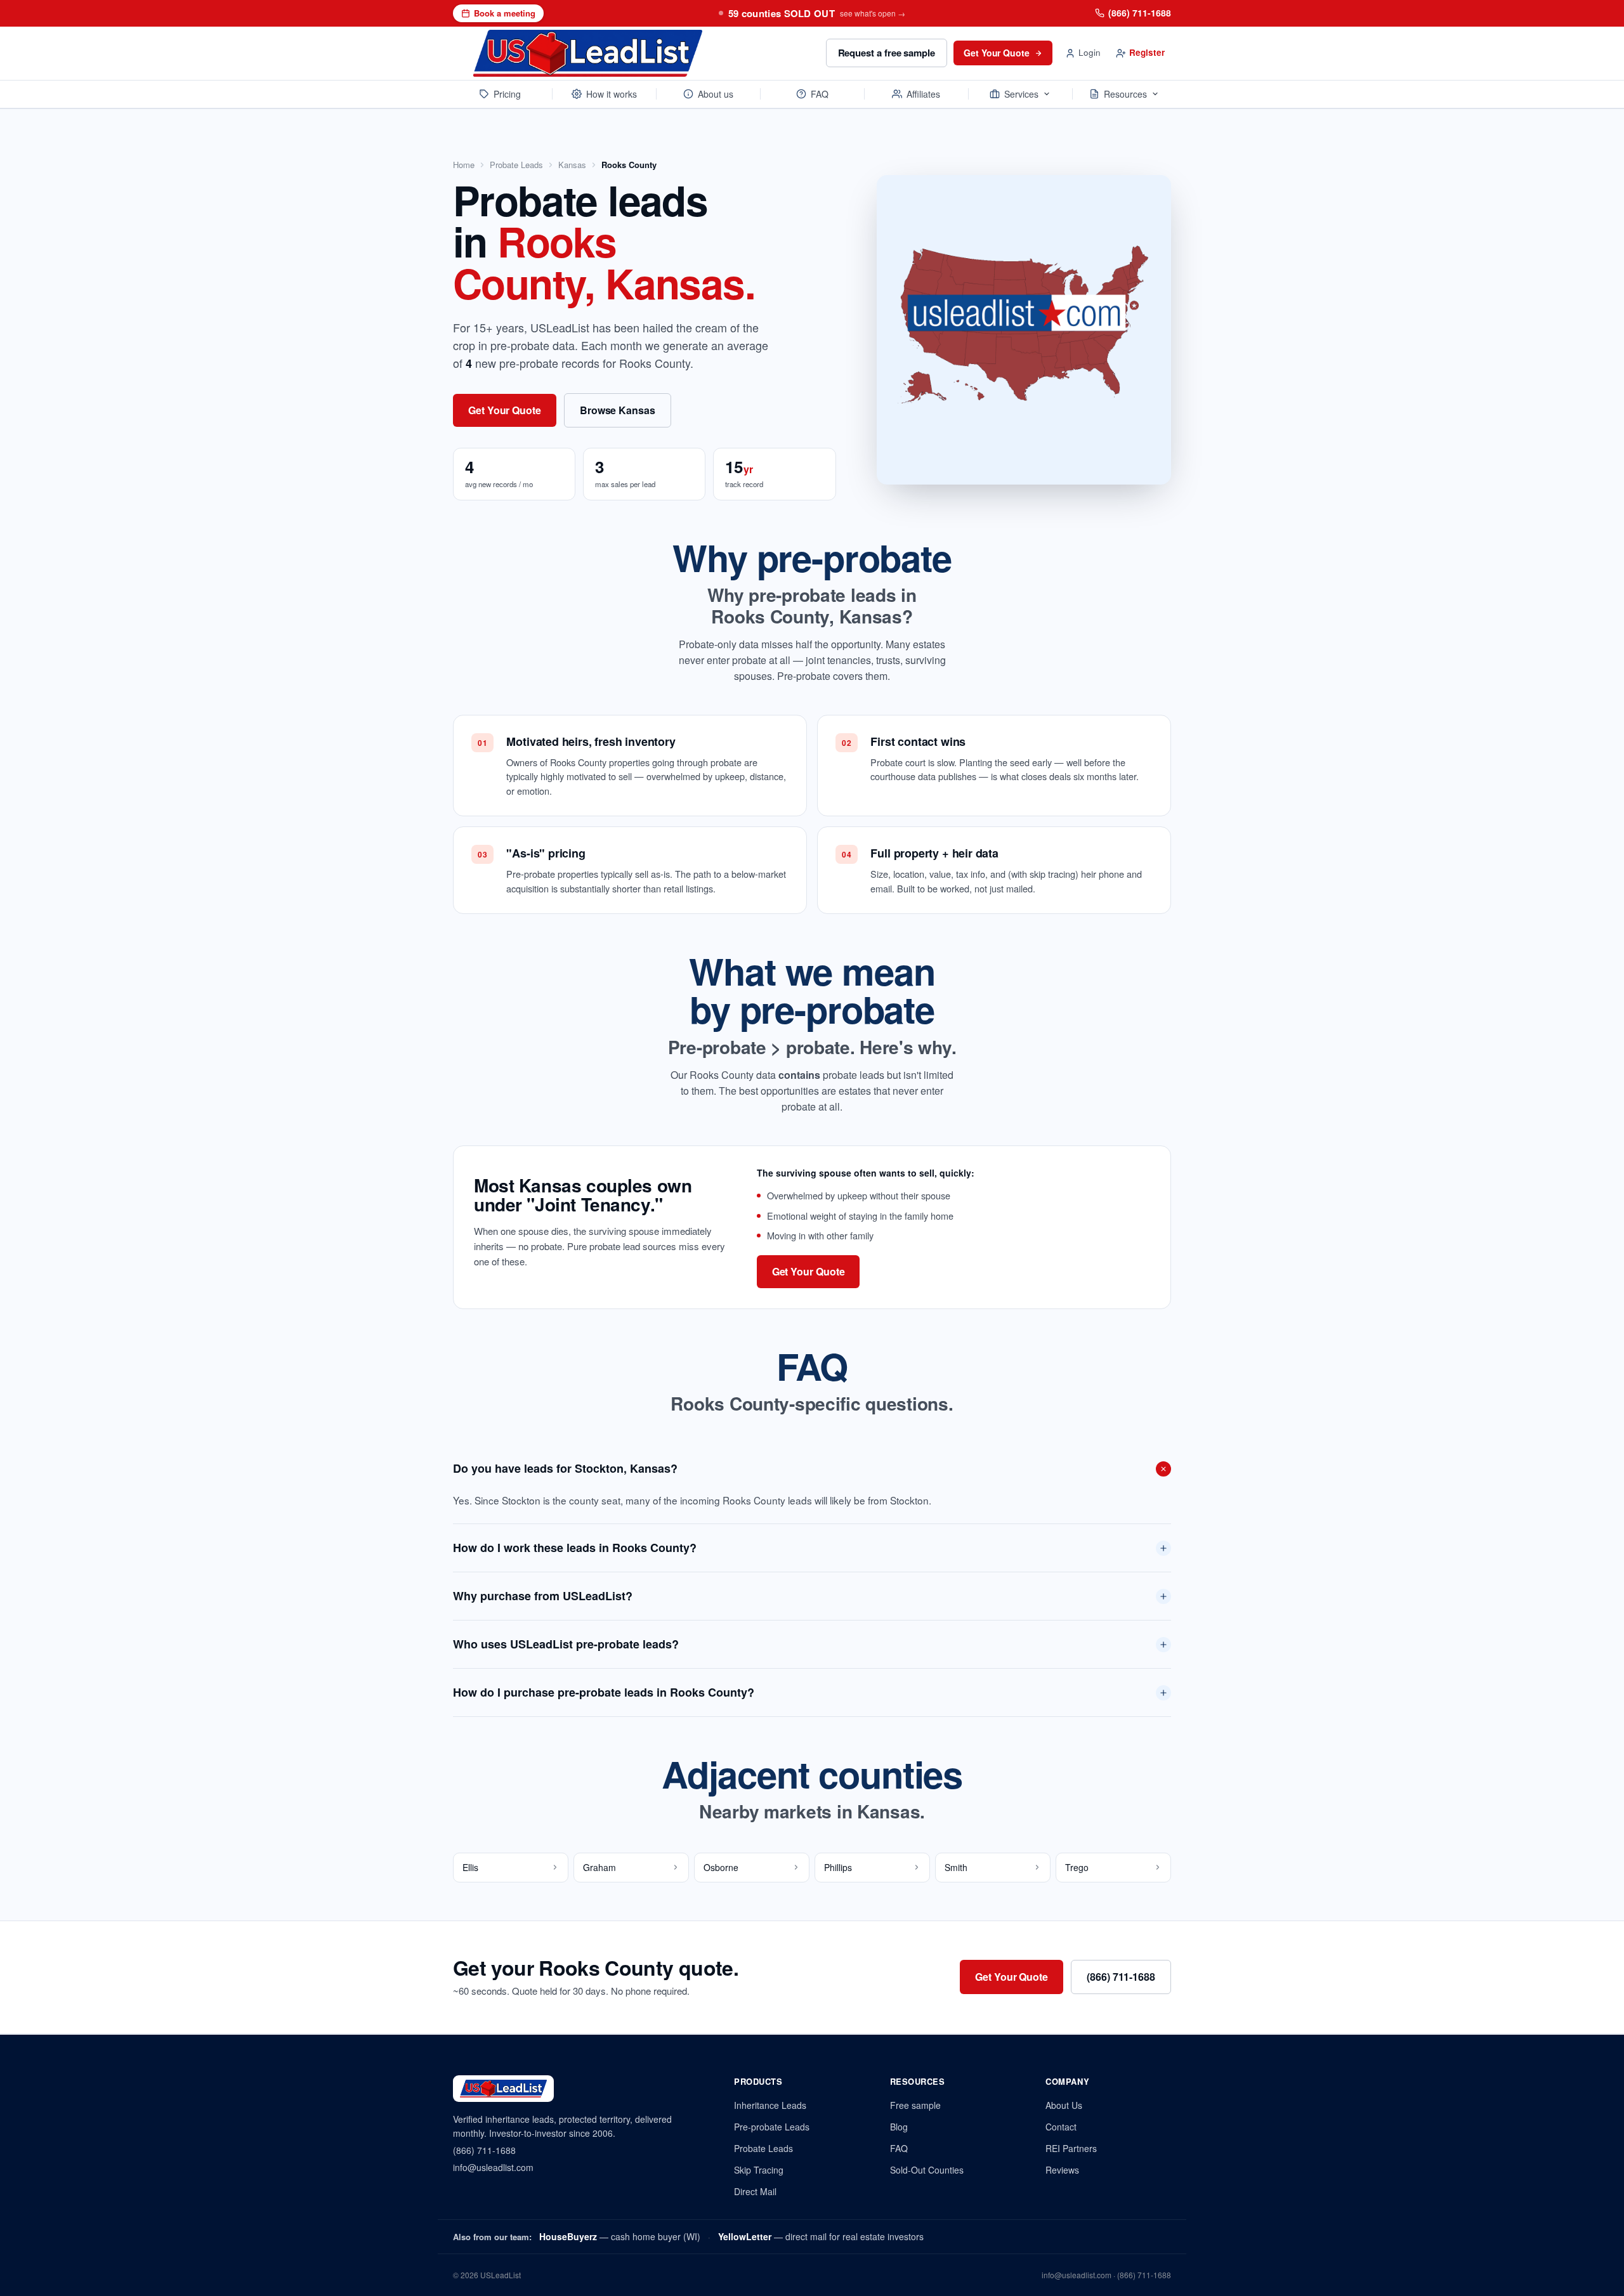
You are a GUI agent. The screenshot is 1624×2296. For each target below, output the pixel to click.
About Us (1064, 2105)
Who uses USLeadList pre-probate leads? (566, 1644)
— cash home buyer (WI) (620, 2236)
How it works (612, 94)
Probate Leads (516, 165)
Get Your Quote (997, 53)
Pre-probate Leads (772, 2127)
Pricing (507, 94)
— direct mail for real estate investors (821, 2236)
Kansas (572, 165)
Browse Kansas (618, 410)
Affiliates (923, 94)
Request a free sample (887, 53)
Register (1147, 52)
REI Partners (1071, 2148)
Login (1090, 52)
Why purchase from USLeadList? (543, 1596)
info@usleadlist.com (493, 2167)
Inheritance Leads (770, 2105)
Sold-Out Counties (927, 2170)
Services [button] (1021, 94)
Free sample (915, 2105)
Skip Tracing (759, 2170)
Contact (1061, 2127)
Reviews (1062, 2170)
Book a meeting (505, 13)
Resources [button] (1125, 94)
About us (716, 94)
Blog (899, 2127)
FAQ (820, 94)
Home (464, 165)
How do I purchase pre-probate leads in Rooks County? (604, 1692)
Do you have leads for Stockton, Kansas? (565, 1468)
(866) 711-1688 (1140, 13)
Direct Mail (755, 2191)
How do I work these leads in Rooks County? (575, 1548)
